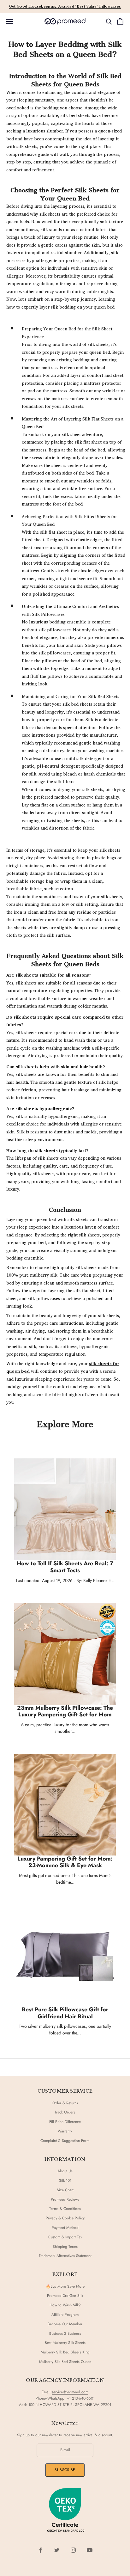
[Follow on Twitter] (57, 2550)
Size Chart (65, 2190)
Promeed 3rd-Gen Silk (65, 2296)
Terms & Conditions (65, 2209)
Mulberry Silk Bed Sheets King (65, 2352)
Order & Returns (65, 2103)
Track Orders (65, 2112)
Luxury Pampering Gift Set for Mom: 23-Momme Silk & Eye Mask (65, 1862)
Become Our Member (65, 2324)
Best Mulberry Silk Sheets (65, 2343)
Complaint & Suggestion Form (65, 2141)
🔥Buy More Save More (65, 2286)
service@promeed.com (70, 2392)
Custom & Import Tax (65, 2237)
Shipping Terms (65, 2247)
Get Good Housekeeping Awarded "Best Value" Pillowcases (65, 6)
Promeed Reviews (65, 2199)
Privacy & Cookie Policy (65, 2218)
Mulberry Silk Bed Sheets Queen (65, 2362)
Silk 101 (65, 2180)
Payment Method (65, 2228)
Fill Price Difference (65, 2122)
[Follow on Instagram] (73, 2550)
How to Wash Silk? (65, 2305)
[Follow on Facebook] (40, 2550)
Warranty (65, 2131)
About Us (65, 2171)
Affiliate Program (65, 2315)
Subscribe (65, 2470)
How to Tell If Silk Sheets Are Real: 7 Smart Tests (65, 1567)
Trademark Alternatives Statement (65, 2256)
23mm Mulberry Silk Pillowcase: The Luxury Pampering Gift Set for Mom (65, 1711)
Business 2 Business (65, 2334)
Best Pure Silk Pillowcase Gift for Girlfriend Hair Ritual (65, 2013)
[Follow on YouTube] (90, 2550)
